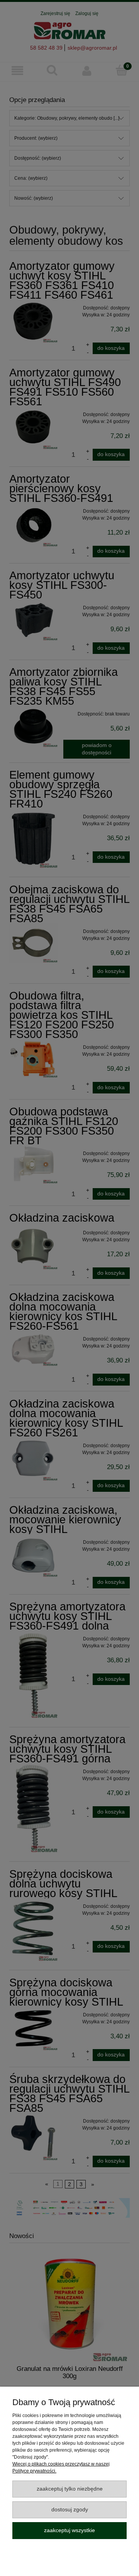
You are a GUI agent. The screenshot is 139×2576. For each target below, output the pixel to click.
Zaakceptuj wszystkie (69, 2530)
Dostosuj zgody (70, 2510)
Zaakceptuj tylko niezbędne (70, 2489)
